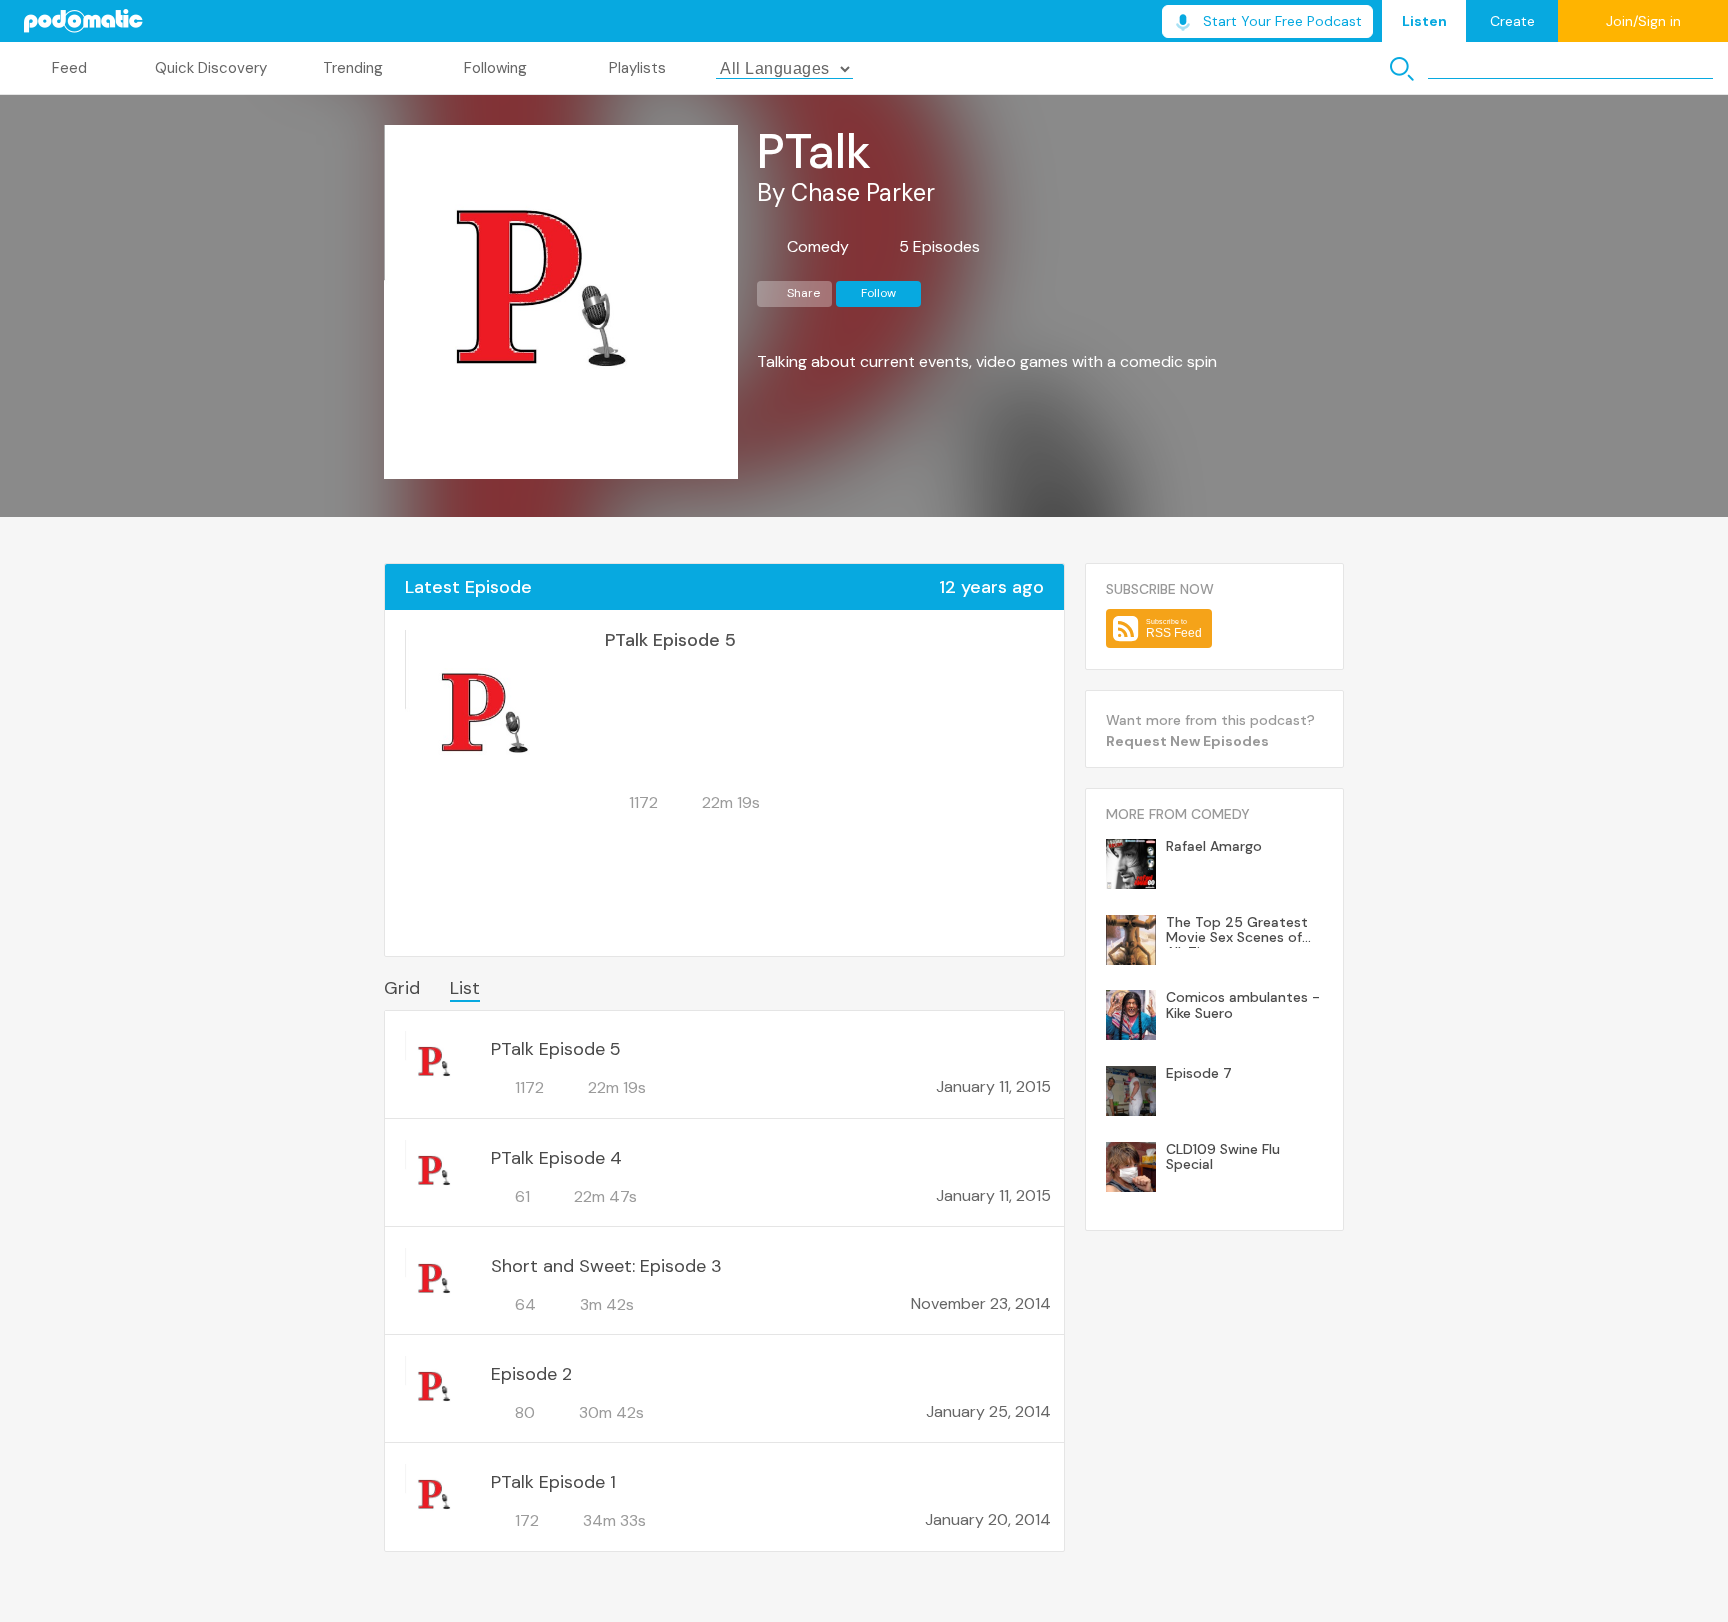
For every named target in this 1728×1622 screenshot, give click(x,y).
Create (1512, 21)
